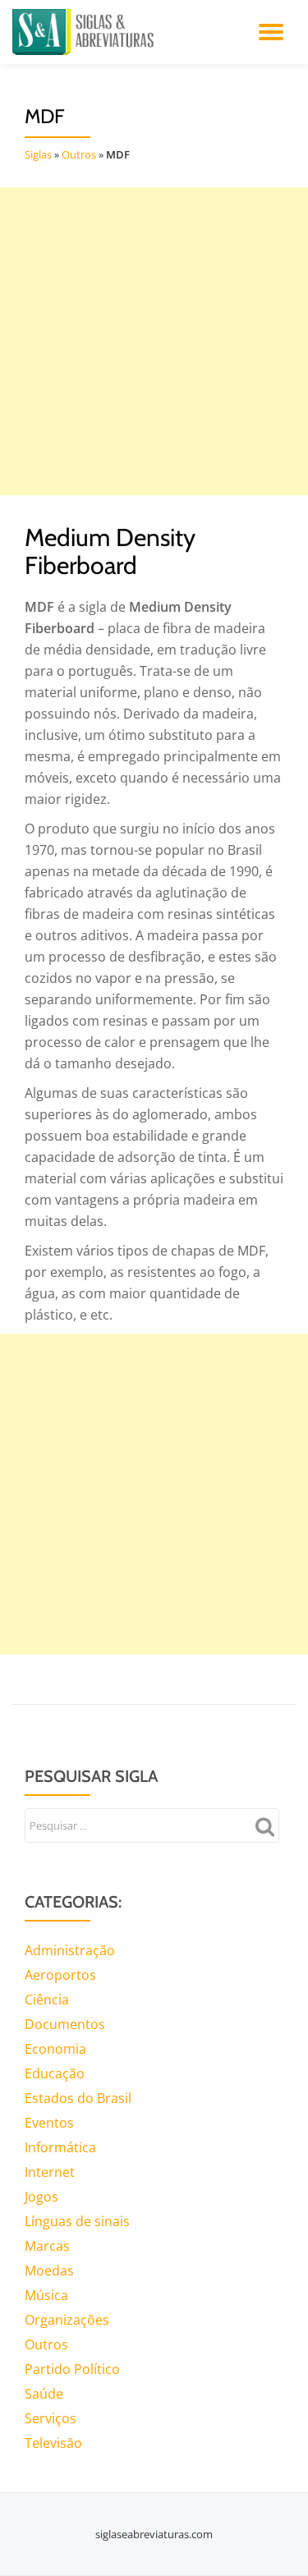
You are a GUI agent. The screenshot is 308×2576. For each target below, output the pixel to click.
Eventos (49, 2123)
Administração (70, 1950)
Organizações (67, 2320)
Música (46, 2295)
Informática (60, 2147)
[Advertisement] (154, 341)
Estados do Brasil (78, 2098)
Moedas (49, 2271)
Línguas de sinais (77, 2221)
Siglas (38, 154)
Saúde (44, 2394)
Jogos (41, 2197)
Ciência (47, 2000)
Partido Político (72, 2369)
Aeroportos (60, 1975)
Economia (55, 2049)
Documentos (65, 2024)
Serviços (51, 2418)
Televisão (53, 2443)
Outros (79, 154)
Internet (50, 2172)
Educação (55, 2073)
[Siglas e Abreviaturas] (86, 32)
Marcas (47, 2246)
